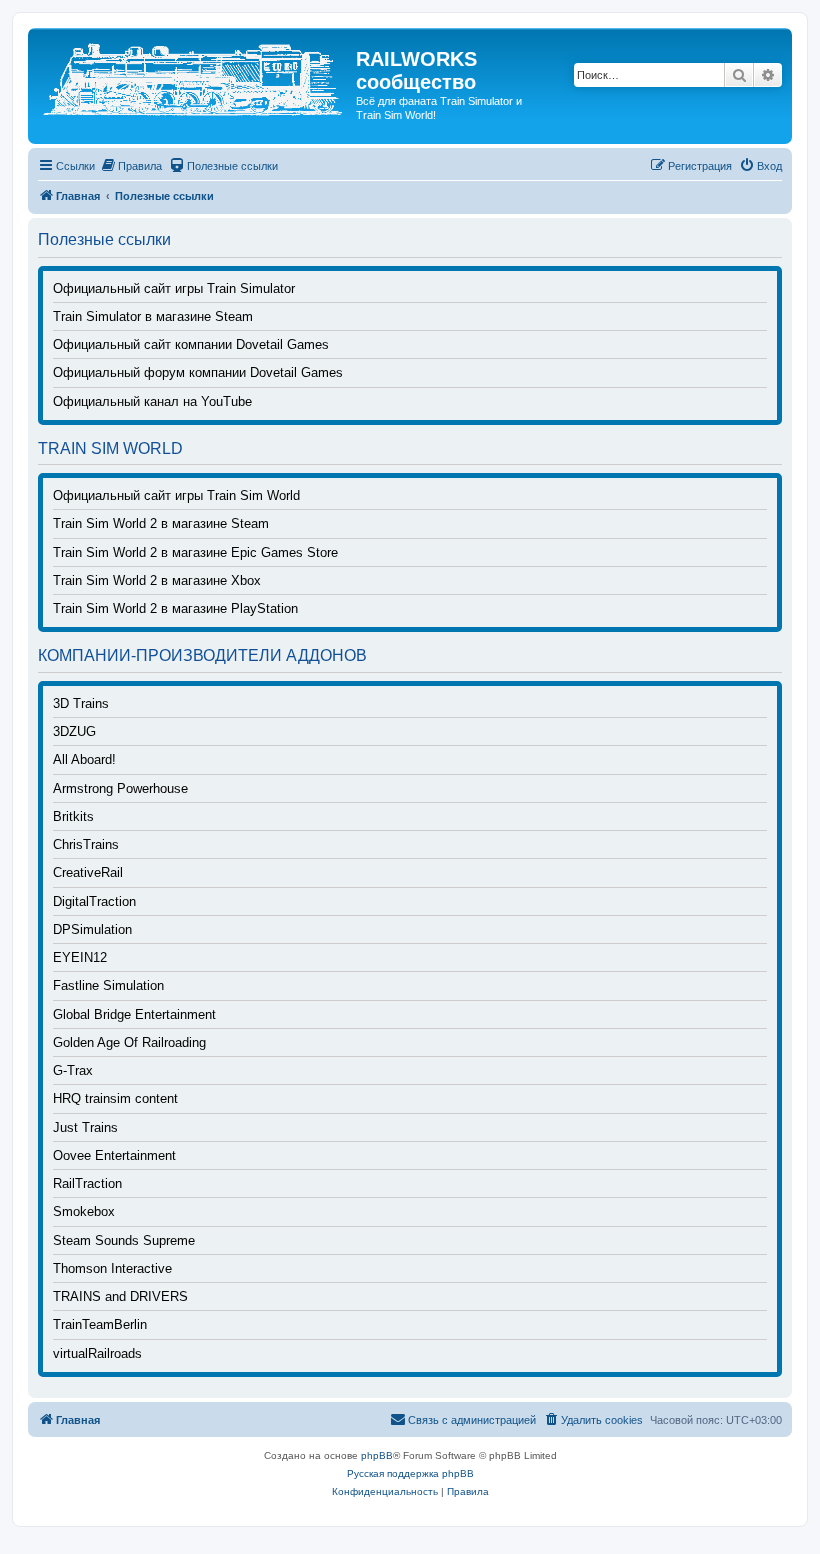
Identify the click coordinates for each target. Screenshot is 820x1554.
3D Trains (81, 704)
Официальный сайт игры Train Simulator (174, 289)
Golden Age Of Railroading (129, 1043)
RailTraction (87, 1184)
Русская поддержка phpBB (410, 1473)
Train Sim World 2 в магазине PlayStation (175, 609)
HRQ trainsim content (115, 1099)
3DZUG (74, 732)
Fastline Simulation (108, 986)
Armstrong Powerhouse (120, 789)
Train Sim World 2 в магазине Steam (161, 524)
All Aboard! (84, 760)
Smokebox (84, 1212)
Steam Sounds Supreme (124, 1241)
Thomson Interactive (112, 1269)
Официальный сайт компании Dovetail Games (191, 345)
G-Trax (73, 1071)
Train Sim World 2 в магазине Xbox (157, 581)
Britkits (73, 817)
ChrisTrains (86, 845)
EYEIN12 (80, 958)
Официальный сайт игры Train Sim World (176, 496)
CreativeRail (88, 873)
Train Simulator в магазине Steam (153, 317)
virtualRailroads (97, 1354)
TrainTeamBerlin (100, 1325)
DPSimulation (92, 930)
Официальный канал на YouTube (152, 402)
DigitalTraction (94, 902)
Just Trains (85, 1128)
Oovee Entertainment (114, 1156)
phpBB (377, 1455)
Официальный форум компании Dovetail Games (198, 373)
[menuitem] (131, 166)
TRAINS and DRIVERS (120, 1297)
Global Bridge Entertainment (134, 1015)
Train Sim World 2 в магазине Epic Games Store (195, 553)
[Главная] (194, 76)
